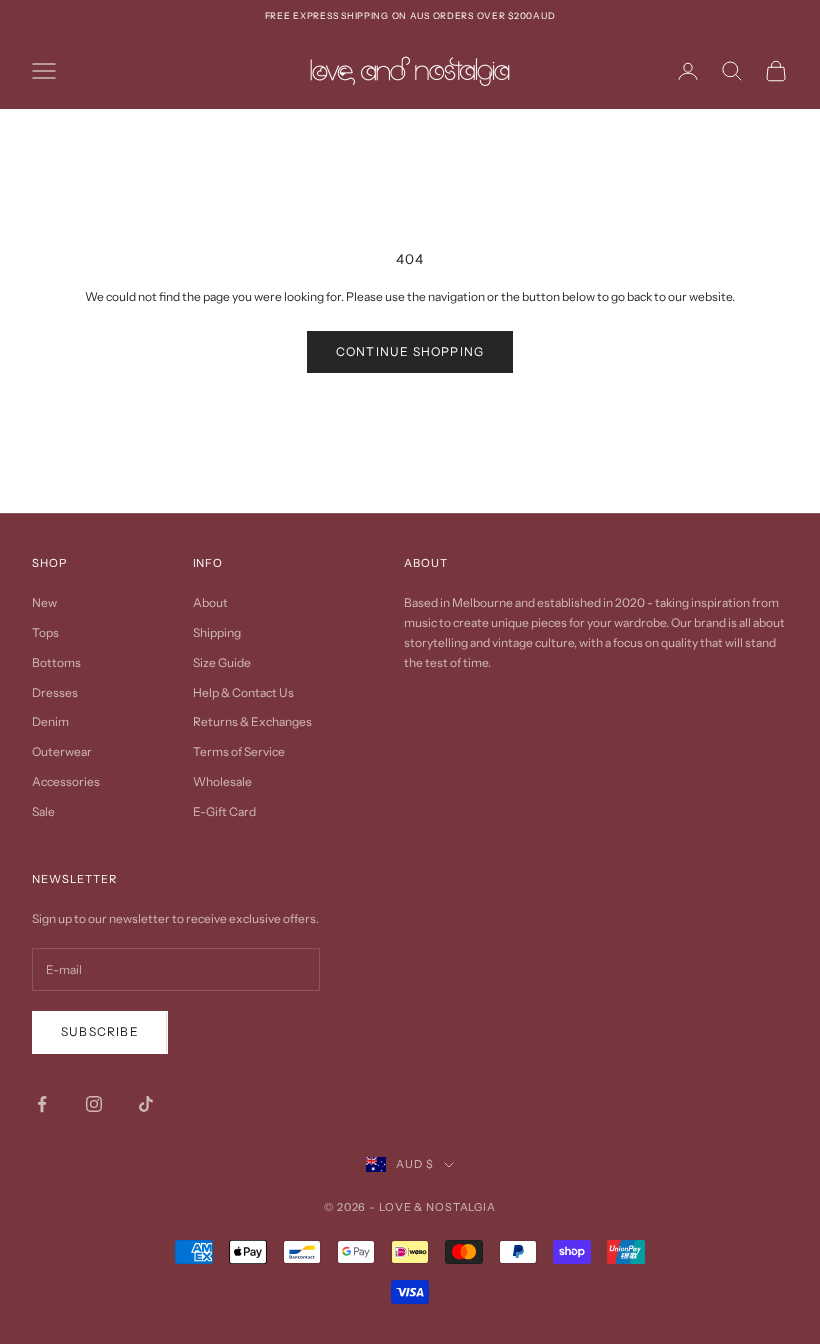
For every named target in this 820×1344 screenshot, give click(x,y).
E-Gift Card (224, 811)
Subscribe (100, 1031)
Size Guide (222, 662)
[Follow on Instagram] (94, 1104)
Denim (50, 721)
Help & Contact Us (243, 692)
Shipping (217, 632)
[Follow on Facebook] (42, 1104)
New (44, 602)
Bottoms (56, 662)
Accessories (66, 781)
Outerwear (62, 751)
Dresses (55, 692)
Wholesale (222, 781)
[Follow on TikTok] (146, 1104)
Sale (43, 811)
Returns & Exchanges (252, 721)
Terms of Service (239, 751)
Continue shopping (410, 351)
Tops (45, 632)
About (210, 602)
